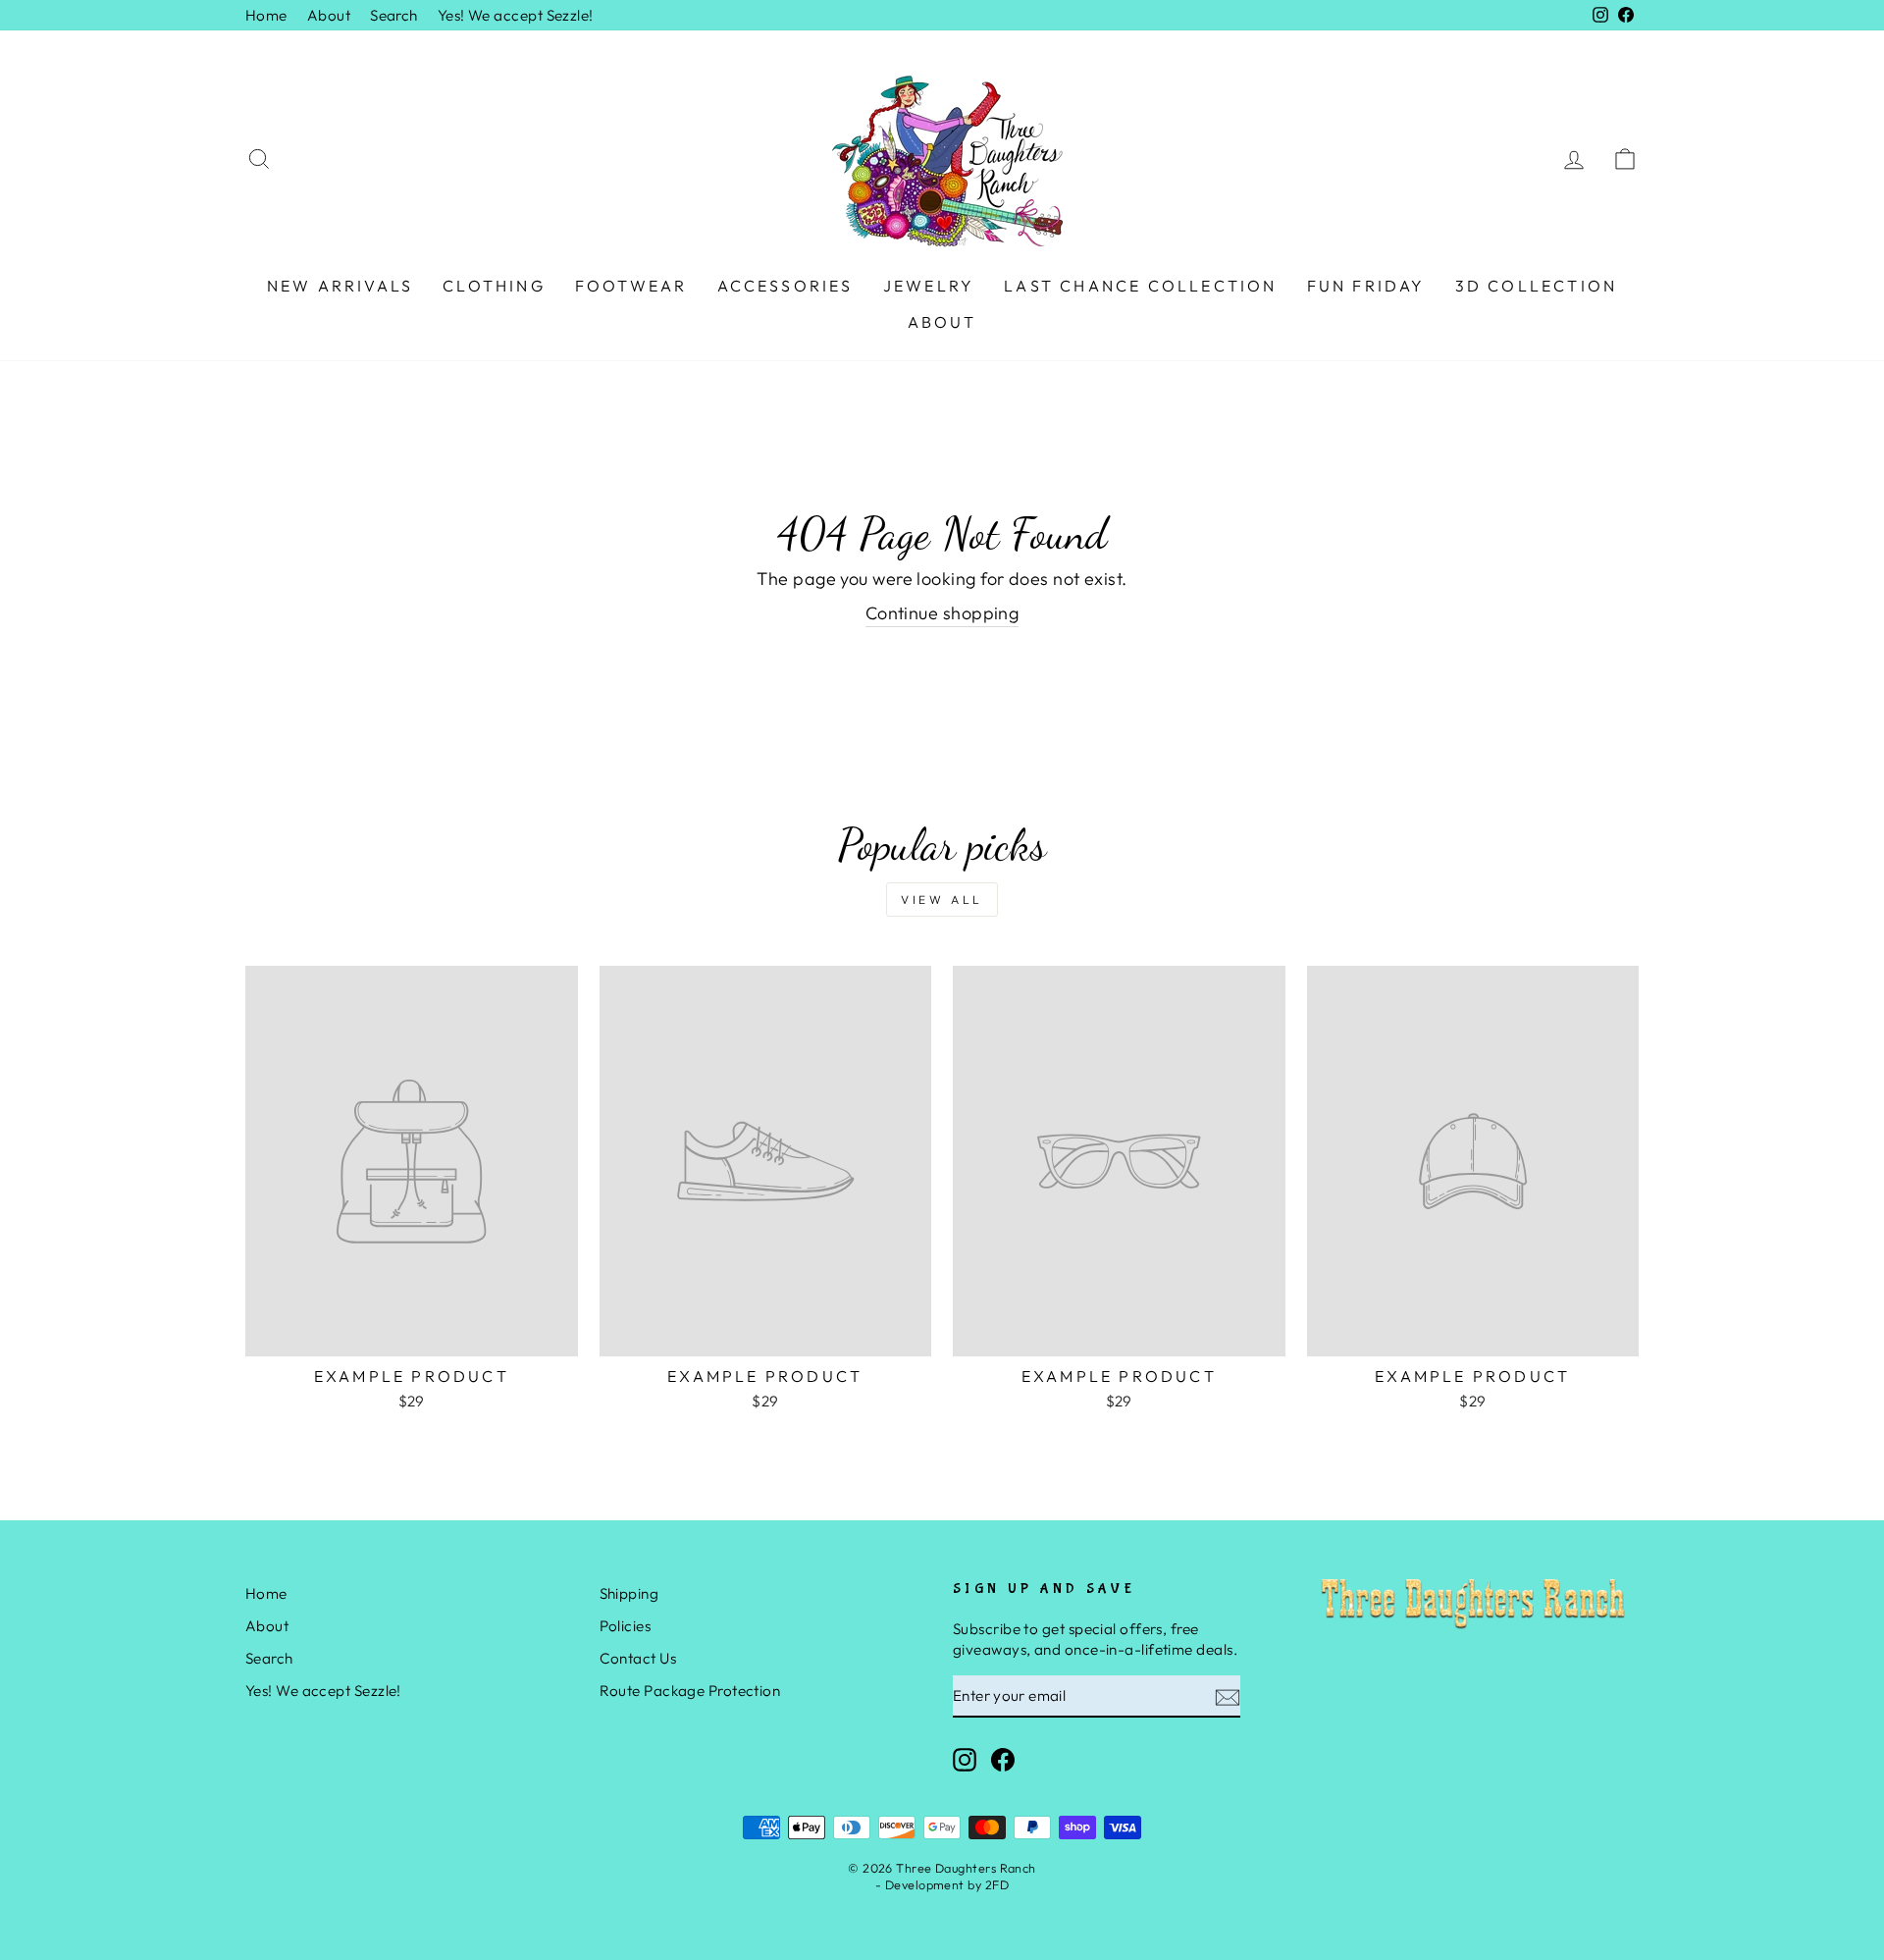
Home (266, 15)
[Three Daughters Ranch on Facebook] (1003, 1759)
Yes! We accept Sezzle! (516, 15)
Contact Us (638, 1658)
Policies (626, 1626)
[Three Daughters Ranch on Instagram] (965, 1759)
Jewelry (929, 286)
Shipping (629, 1593)
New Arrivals (340, 286)
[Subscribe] (1228, 1696)
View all (942, 900)
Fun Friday (1366, 286)
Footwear (631, 286)
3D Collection (1537, 286)
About (329, 15)
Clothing (494, 286)
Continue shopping (942, 613)
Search (394, 15)
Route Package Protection (690, 1691)
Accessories (785, 286)
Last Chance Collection (1140, 286)
